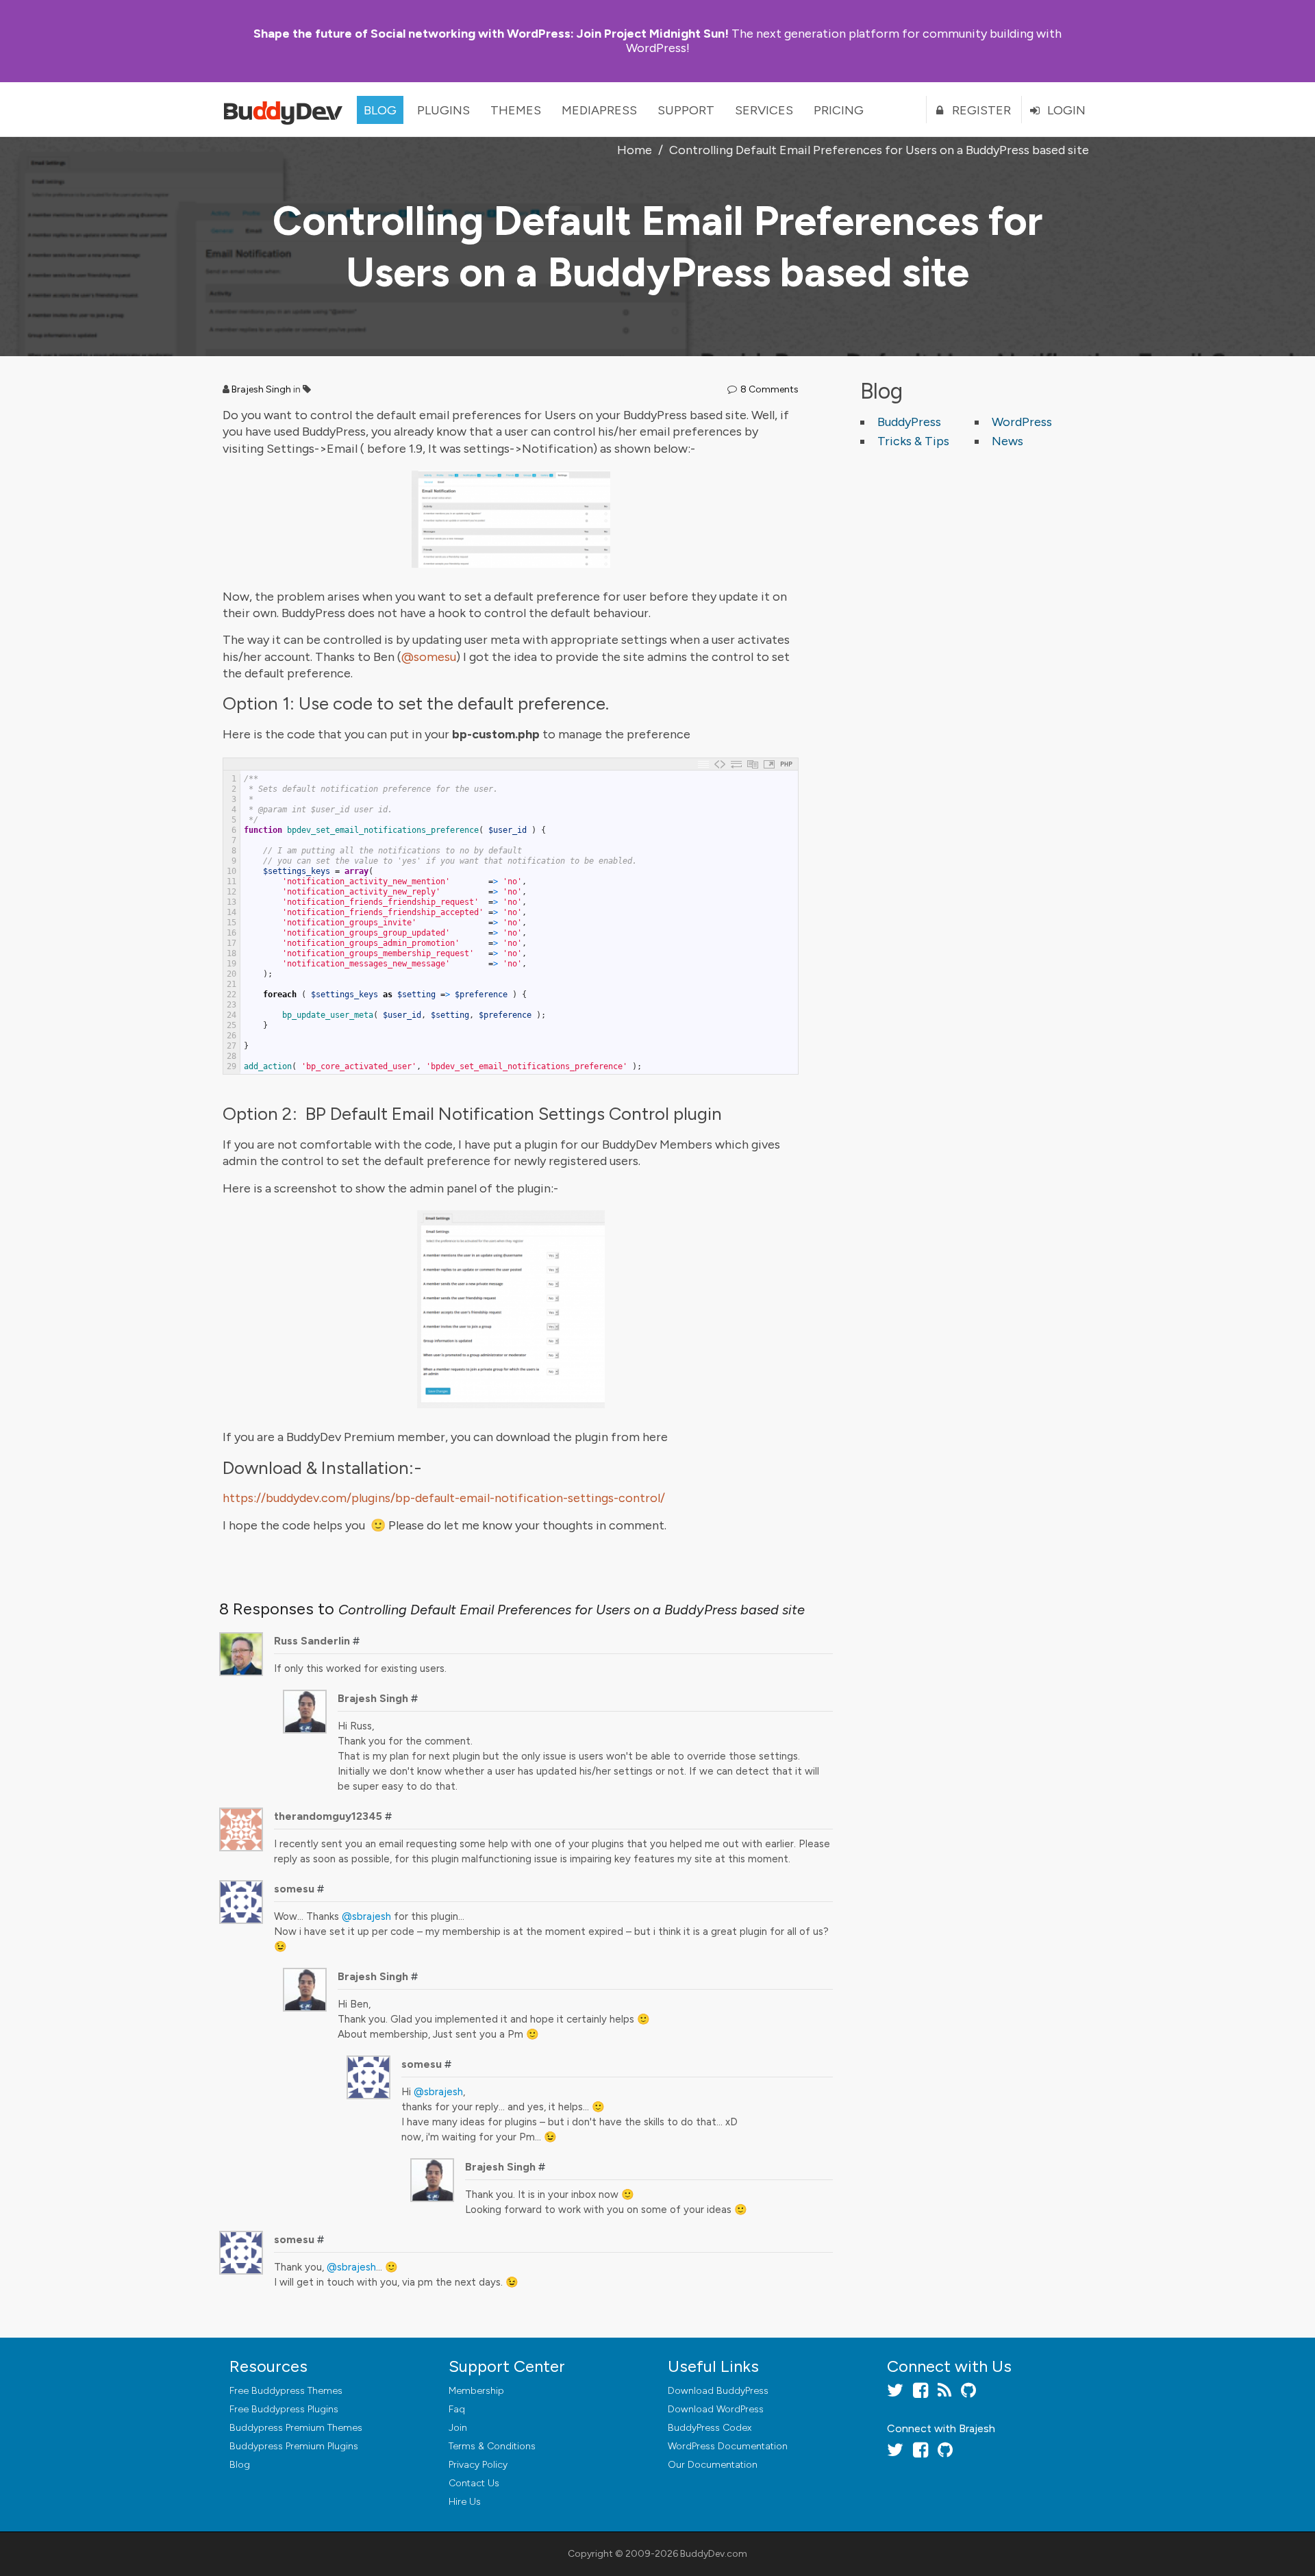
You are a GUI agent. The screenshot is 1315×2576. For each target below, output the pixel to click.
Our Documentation (713, 2465)
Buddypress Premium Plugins (294, 2446)
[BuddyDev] (286, 110)
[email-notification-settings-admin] (511, 1309)
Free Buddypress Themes (286, 2391)
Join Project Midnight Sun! (491, 34)
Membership (476, 2391)
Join (458, 2428)
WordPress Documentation (728, 2446)
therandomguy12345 (328, 1816)
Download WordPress (716, 2409)
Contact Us (474, 2483)
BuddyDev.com (714, 2554)
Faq (457, 2409)
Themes (516, 110)
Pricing (839, 110)
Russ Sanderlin (312, 1641)
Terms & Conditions (492, 2446)
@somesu (429, 657)
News (1007, 441)
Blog (380, 110)
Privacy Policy (478, 2465)
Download (718, 2391)
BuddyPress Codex (710, 2428)
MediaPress (599, 110)
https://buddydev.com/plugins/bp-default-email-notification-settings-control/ (444, 1498)
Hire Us (465, 2502)
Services (764, 110)
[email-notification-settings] (511, 519)
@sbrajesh (366, 1916)
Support (686, 110)
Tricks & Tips (913, 441)
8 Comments (769, 389)
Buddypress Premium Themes (296, 2428)
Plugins (443, 110)
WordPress (1022, 422)
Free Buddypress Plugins (284, 2409)
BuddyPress (909, 422)
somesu (294, 1889)
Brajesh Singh (261, 389)
